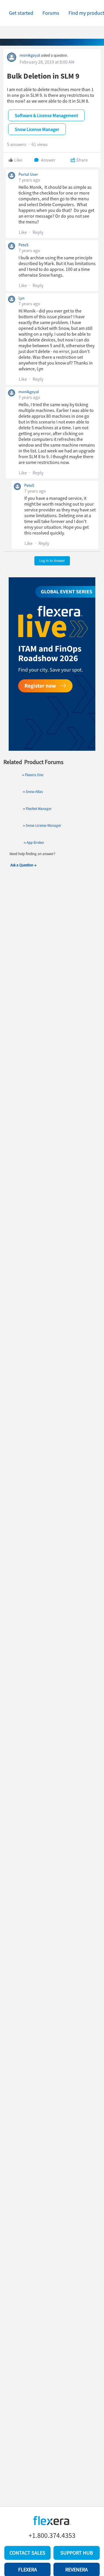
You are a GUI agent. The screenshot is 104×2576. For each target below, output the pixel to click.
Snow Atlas (34, 792)
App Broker (35, 843)
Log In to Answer (52, 561)
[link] (21, 13)
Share (82, 160)
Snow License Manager (43, 825)
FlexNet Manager (39, 809)
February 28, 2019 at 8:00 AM (47, 62)
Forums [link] (51, 13)
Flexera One (34, 775)
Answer (48, 160)
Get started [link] (21, 13)
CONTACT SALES (27, 2553)
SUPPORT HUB (77, 2553)
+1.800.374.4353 (52, 2536)
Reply (38, 232)
